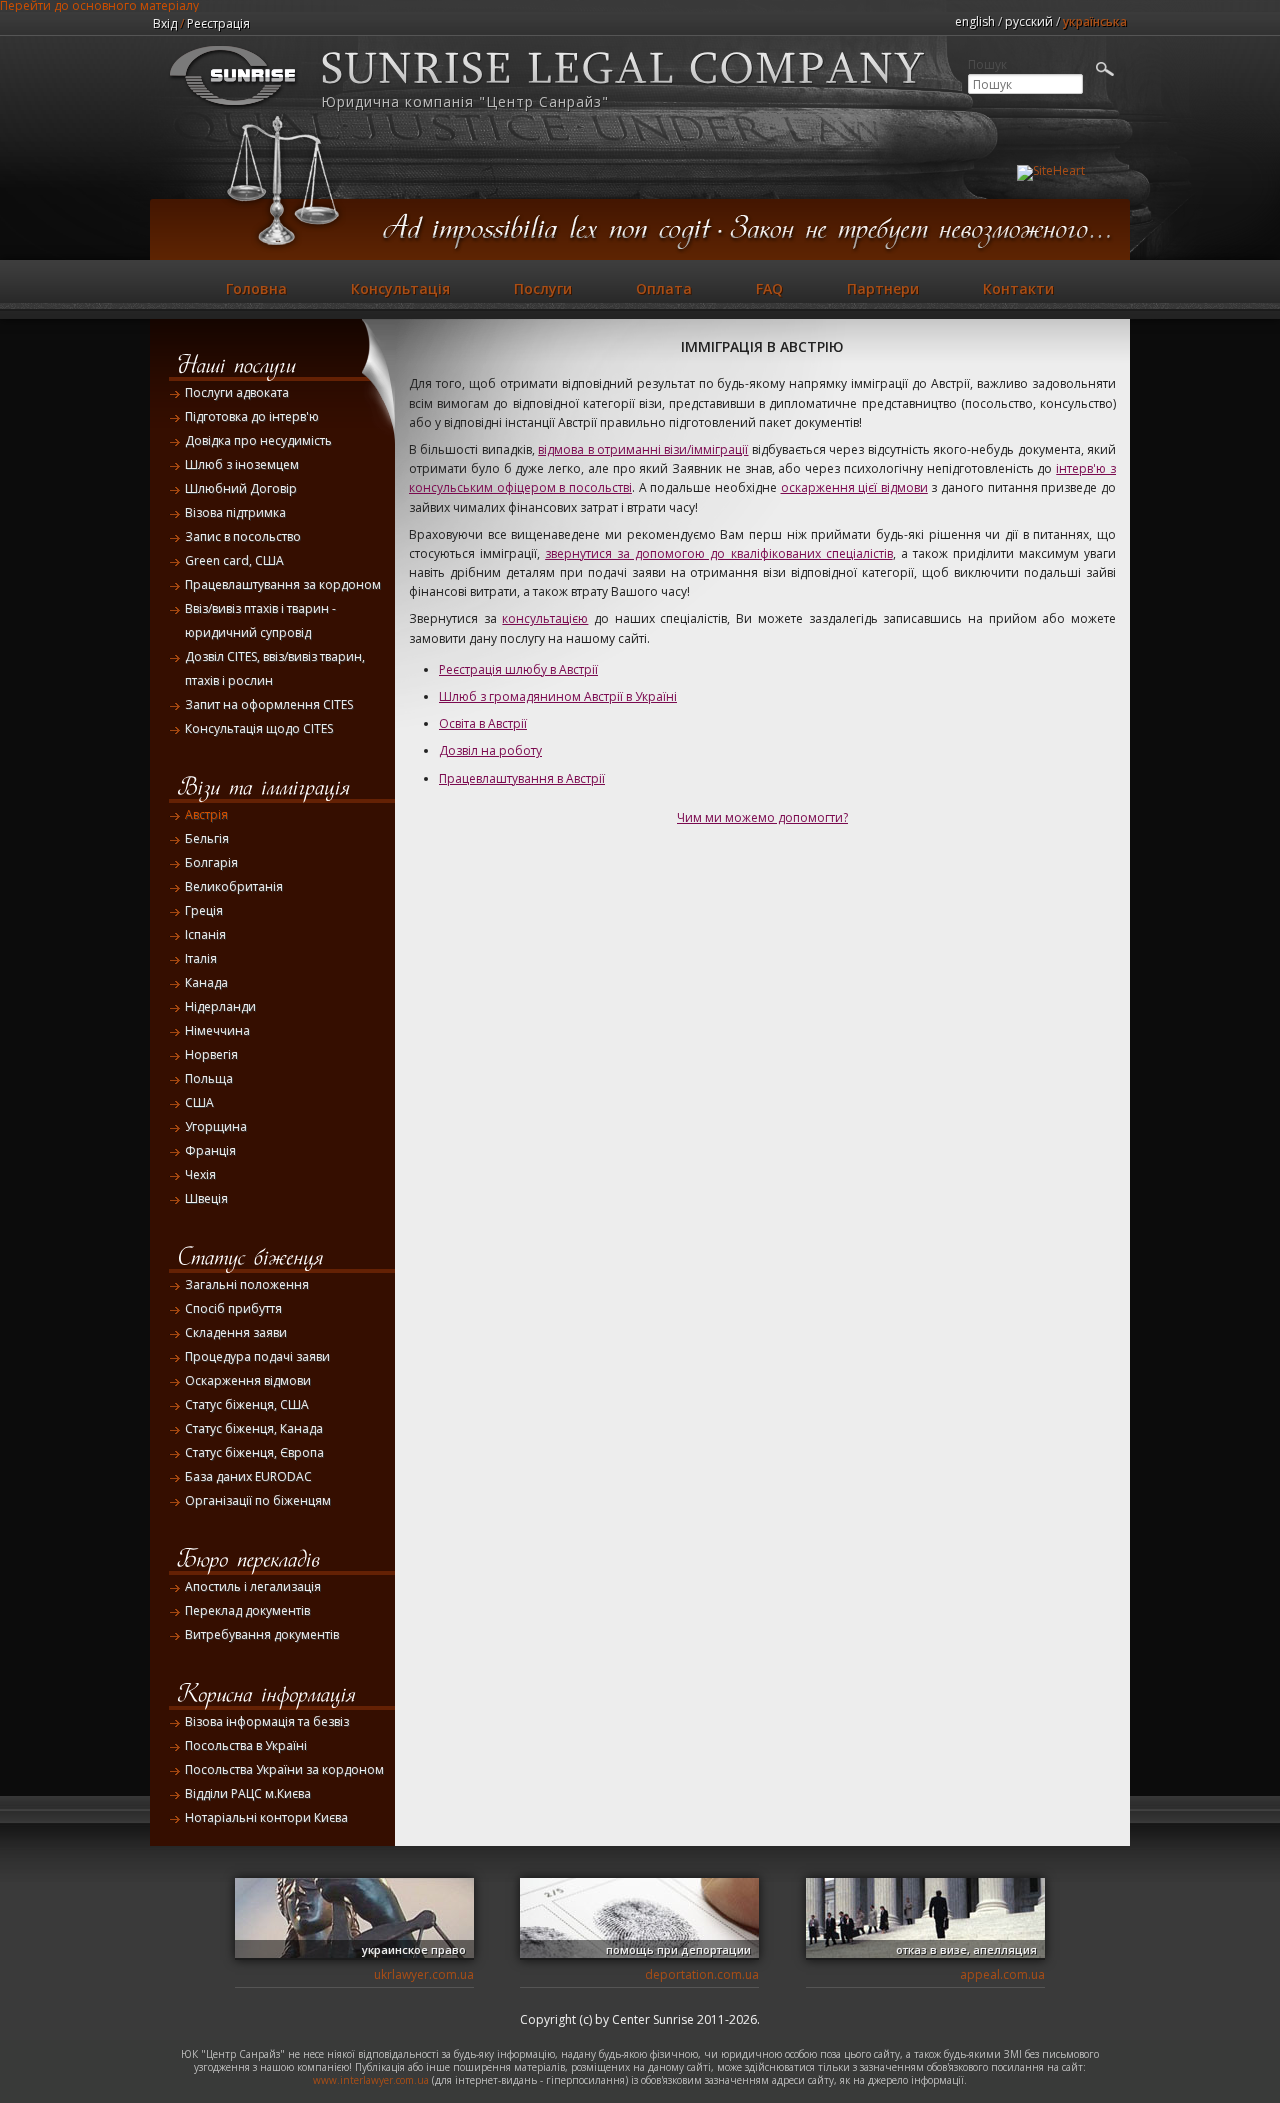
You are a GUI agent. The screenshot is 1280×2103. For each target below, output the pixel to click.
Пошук (987, 65)
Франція (210, 1150)
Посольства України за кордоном (284, 1769)
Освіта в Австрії (483, 723)
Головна (256, 288)
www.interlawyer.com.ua (371, 2080)
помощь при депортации (678, 1949)
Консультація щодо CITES (259, 728)
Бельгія (207, 838)
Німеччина (217, 1030)
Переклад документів (247, 1610)
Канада (206, 982)
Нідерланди (220, 1006)
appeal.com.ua (1002, 1974)
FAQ (769, 288)
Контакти (1018, 288)
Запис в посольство (243, 536)
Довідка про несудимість (258, 440)
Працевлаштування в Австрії (522, 778)
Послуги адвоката (237, 392)
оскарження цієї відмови (854, 487)
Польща (209, 1078)
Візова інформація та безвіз (267, 1721)
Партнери (883, 288)
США (199, 1102)
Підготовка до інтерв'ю (252, 416)
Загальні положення (247, 1284)
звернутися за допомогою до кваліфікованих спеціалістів (718, 553)
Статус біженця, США (247, 1404)
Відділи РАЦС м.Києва (248, 1793)
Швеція (206, 1198)
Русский (1029, 21)
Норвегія (211, 1054)
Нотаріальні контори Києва (266, 1817)
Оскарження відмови (248, 1380)
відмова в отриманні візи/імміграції (643, 449)
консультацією (545, 618)
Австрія (206, 814)
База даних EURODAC (248, 1476)
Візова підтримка (235, 512)
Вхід (165, 23)
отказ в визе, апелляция (966, 1949)
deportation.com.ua (702, 1974)
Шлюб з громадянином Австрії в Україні (558, 696)
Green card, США (234, 560)
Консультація (400, 288)
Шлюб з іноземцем (242, 464)
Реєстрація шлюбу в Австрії (518, 669)
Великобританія (234, 886)
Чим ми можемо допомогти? (762, 817)
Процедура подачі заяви (257, 1356)
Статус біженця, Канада (254, 1428)
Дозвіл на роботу (490, 750)
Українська (1095, 21)
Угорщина (216, 1126)
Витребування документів (262, 1634)
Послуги (543, 288)
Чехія (200, 1174)
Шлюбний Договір (241, 488)
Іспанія (205, 934)
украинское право (414, 1949)
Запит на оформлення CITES (269, 704)
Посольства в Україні (246, 1745)
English (975, 21)
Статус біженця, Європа (254, 1452)
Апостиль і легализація (253, 1586)
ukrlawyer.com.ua (424, 1974)
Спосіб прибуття (233, 1308)
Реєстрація (218, 23)
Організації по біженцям (258, 1500)
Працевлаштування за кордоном (283, 584)
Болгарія (211, 862)
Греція (204, 910)
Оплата (664, 288)
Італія (201, 958)
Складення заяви (236, 1332)
